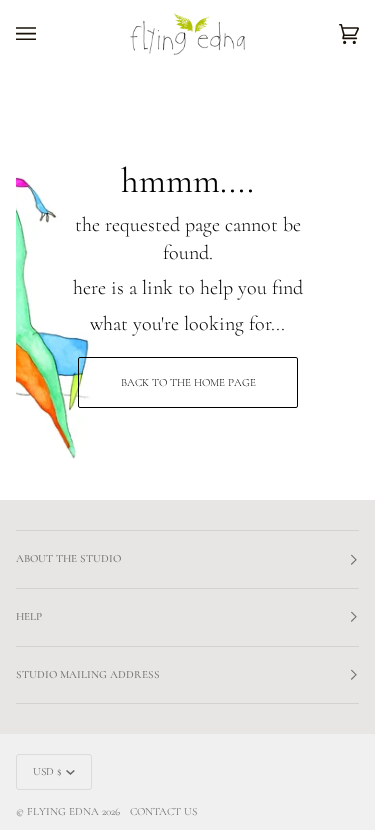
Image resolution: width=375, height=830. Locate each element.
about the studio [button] (68, 558)
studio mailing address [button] (88, 674)
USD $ (47, 771)
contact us (163, 811)
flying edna (63, 811)
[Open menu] (46, 34)
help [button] (29, 616)
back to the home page (187, 382)
